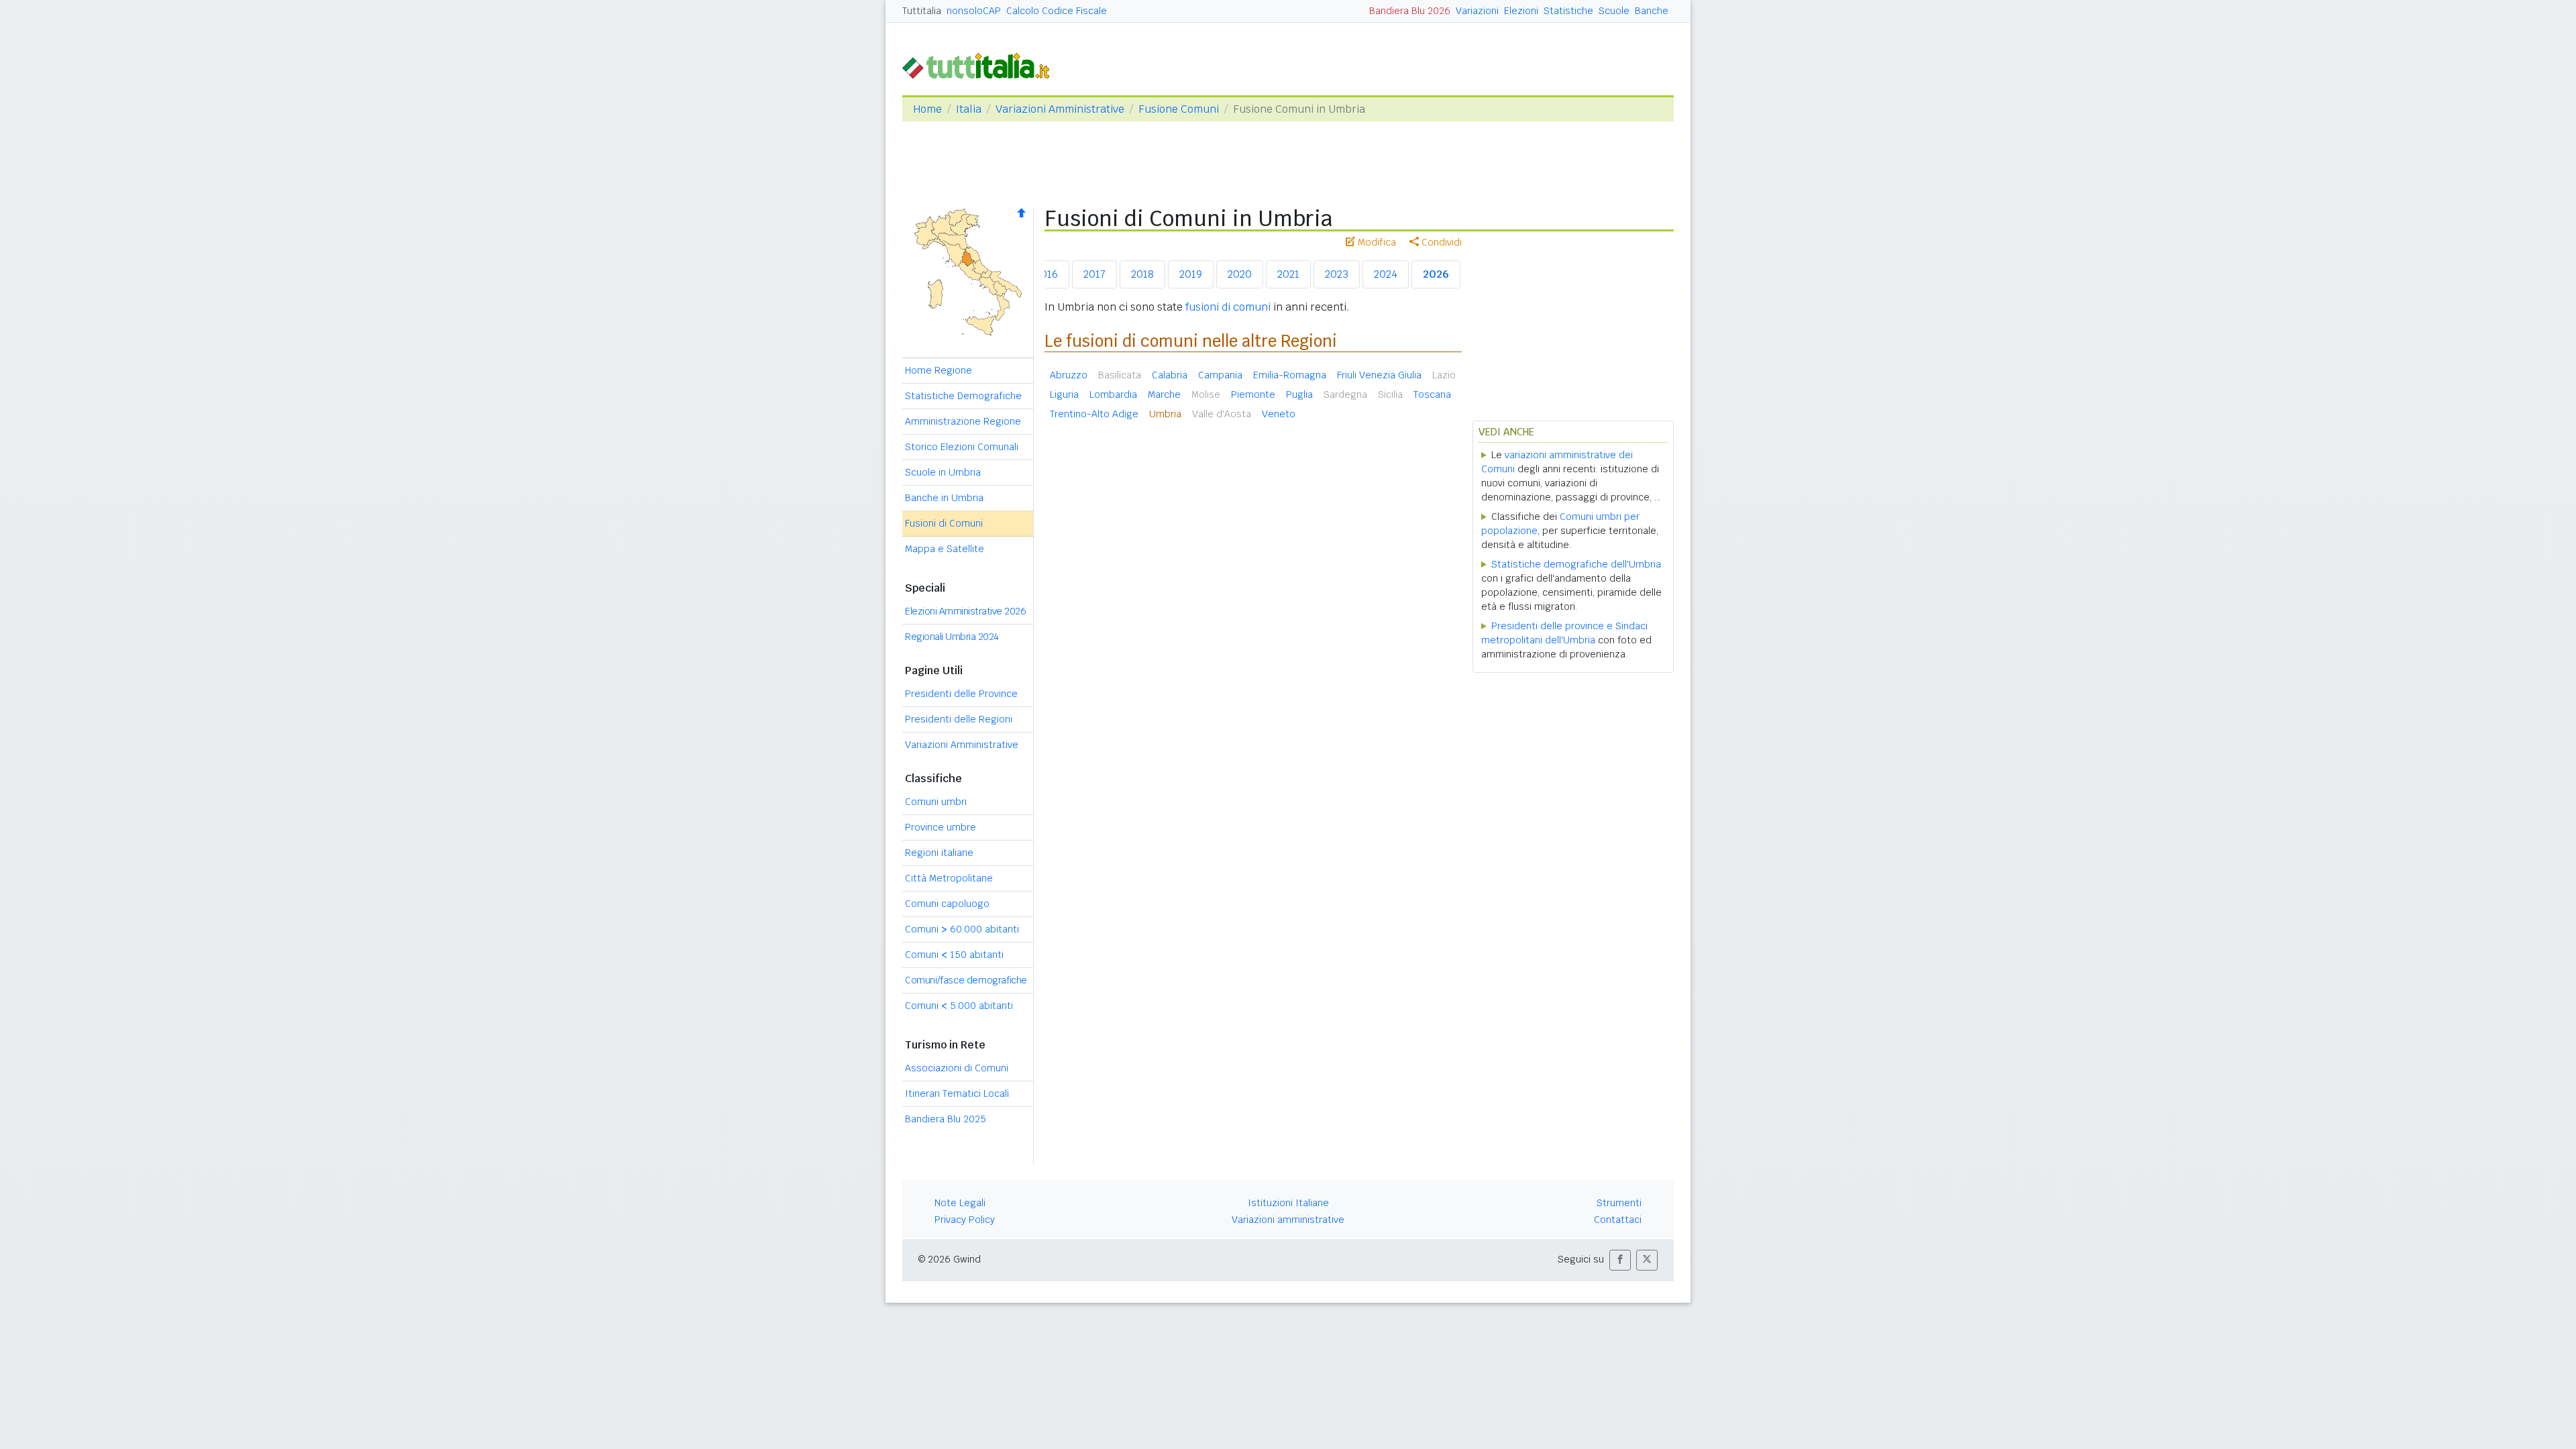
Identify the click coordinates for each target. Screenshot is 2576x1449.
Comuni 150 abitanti (954, 955)
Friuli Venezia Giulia (1379, 375)
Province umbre (941, 827)
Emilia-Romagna (1290, 375)
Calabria (1170, 375)
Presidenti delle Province (961, 694)
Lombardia (1113, 394)
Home (927, 109)
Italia (969, 109)
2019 (1191, 274)
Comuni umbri (936, 802)
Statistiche (1568, 11)
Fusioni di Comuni (944, 523)
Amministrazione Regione (963, 421)
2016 (1046, 274)
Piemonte (1253, 394)
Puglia (1299, 394)
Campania (1220, 375)
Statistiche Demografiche (963, 396)
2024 (1386, 274)
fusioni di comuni (1228, 307)
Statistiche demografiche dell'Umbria (1576, 564)
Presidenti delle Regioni (959, 719)
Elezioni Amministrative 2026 (965, 611)
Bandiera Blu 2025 (946, 1119)
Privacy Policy (965, 1220)
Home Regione (938, 370)
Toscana (1432, 394)
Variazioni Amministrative (1060, 109)
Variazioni (1477, 11)
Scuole (1614, 11)
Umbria (1165, 414)
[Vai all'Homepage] (981, 65)
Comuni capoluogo (947, 904)
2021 (1288, 274)
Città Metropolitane (949, 878)
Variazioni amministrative (1288, 1220)
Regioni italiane (939, 853)
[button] (1620, 1260)
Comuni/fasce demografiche (966, 980)
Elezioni (1521, 11)
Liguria (1064, 394)
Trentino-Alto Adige (1094, 414)
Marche (1164, 394)
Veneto (1279, 414)
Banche (1652, 11)
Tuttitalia (922, 11)
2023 (1337, 274)
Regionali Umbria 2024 (952, 637)
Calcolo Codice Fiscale (1057, 11)
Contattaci (1618, 1220)
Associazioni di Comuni (957, 1068)
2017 (1094, 274)
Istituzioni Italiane (1288, 1203)
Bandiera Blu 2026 (1410, 11)
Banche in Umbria (944, 498)
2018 (1142, 274)
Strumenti (1619, 1203)
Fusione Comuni (1179, 109)
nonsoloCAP (974, 11)
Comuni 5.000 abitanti (959, 1006)
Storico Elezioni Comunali (962, 447)
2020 (1240, 274)
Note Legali (960, 1203)
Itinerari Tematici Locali (957, 1093)
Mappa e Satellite (945, 549)
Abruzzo (1069, 375)
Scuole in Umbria (943, 472)
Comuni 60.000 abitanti (962, 929)
